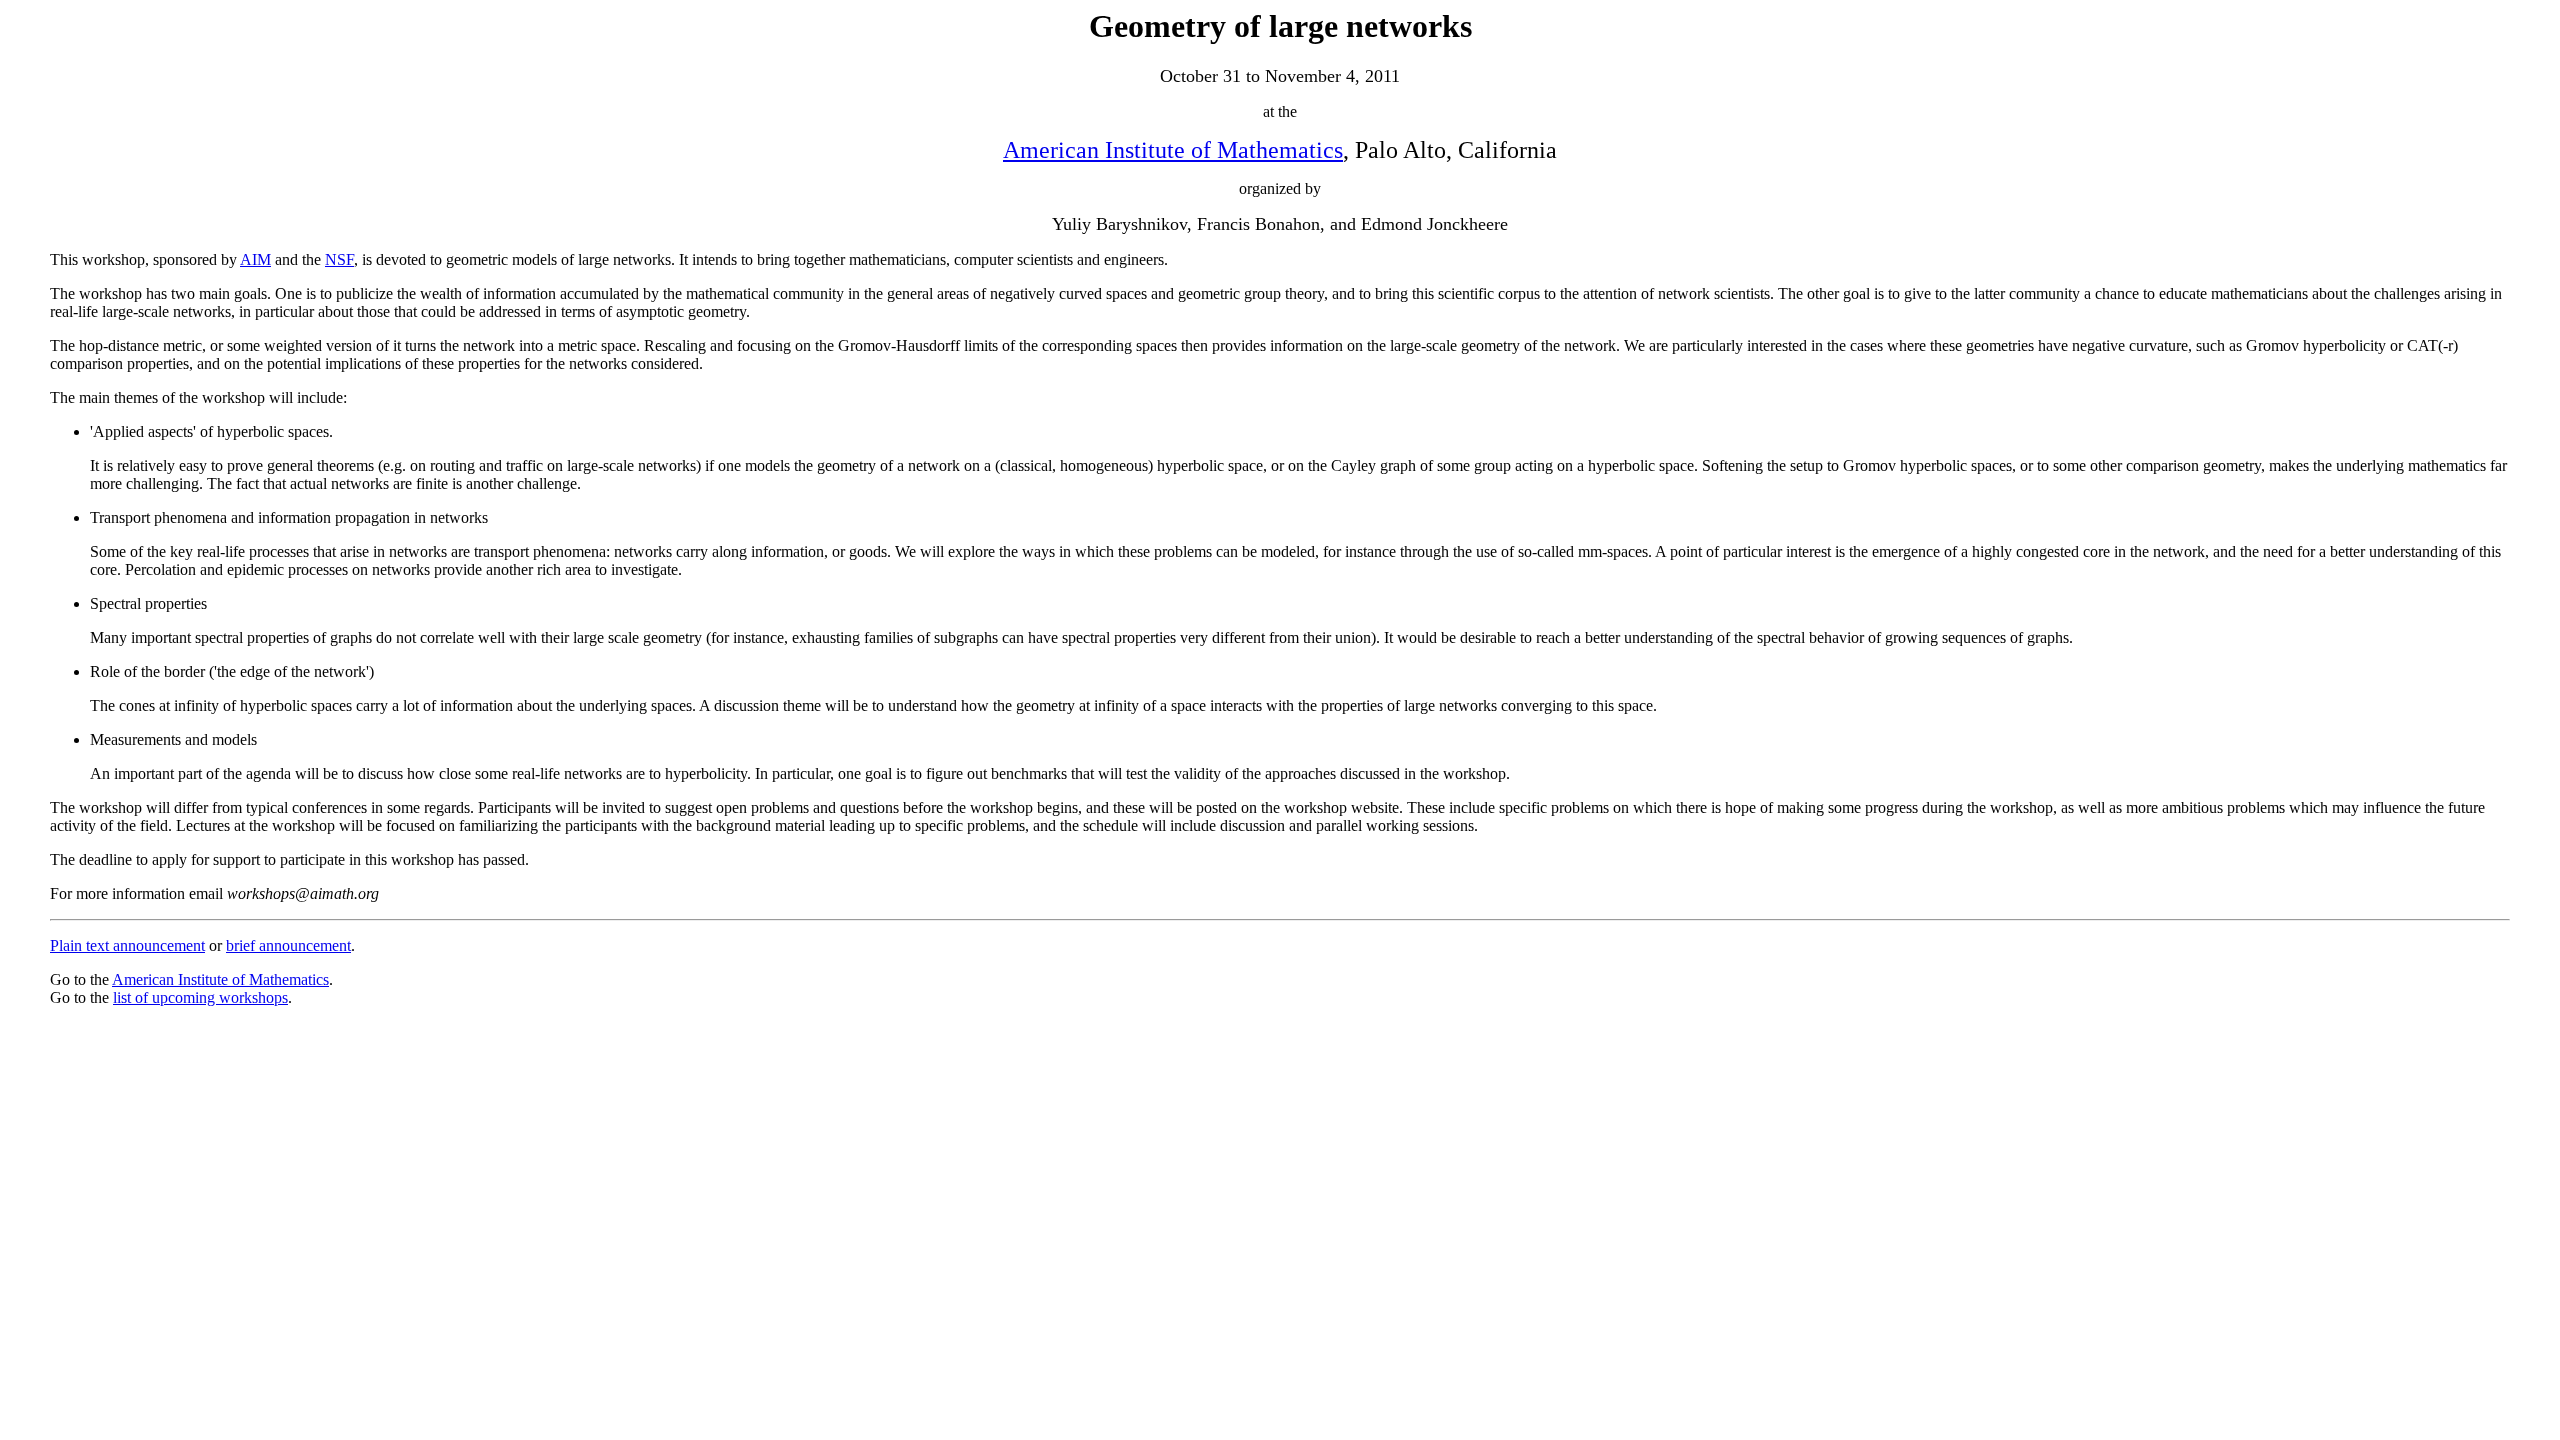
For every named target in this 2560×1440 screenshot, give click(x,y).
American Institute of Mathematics (1173, 150)
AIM (255, 259)
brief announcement (288, 945)
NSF (339, 259)
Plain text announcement (127, 945)
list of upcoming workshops (200, 997)
